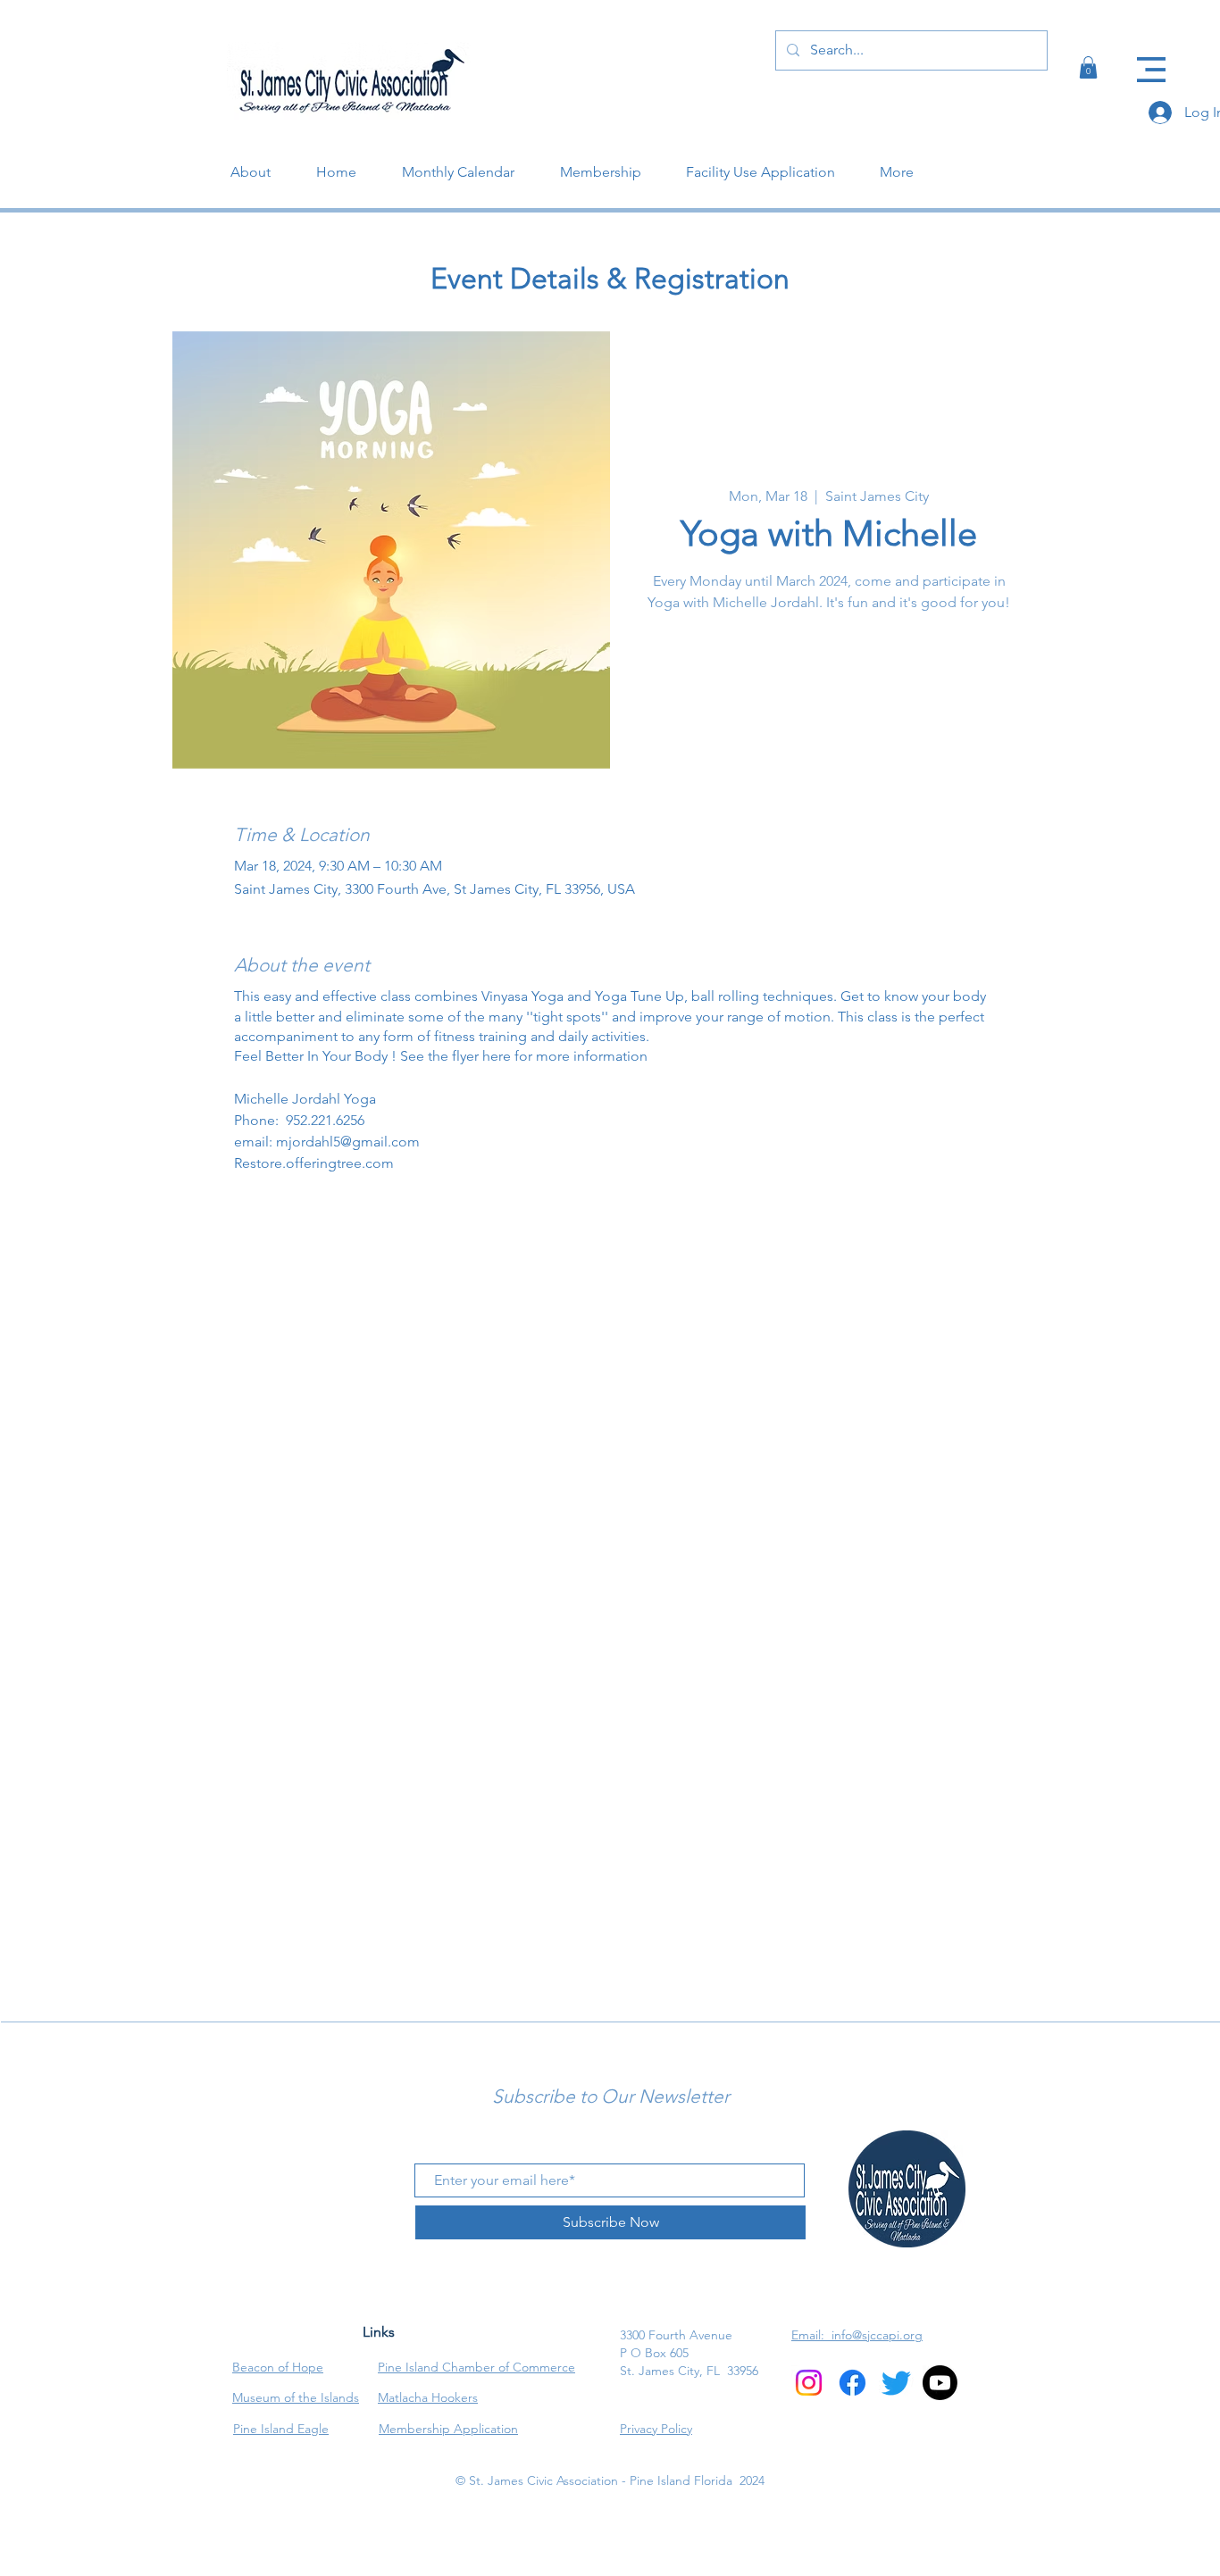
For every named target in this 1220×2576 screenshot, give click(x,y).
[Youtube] (940, 2383)
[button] (1151, 70)
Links (379, 2332)
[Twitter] (1155, 196)
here (498, 1056)
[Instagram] (1155, 165)
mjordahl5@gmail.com (348, 1142)
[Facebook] (1155, 134)
